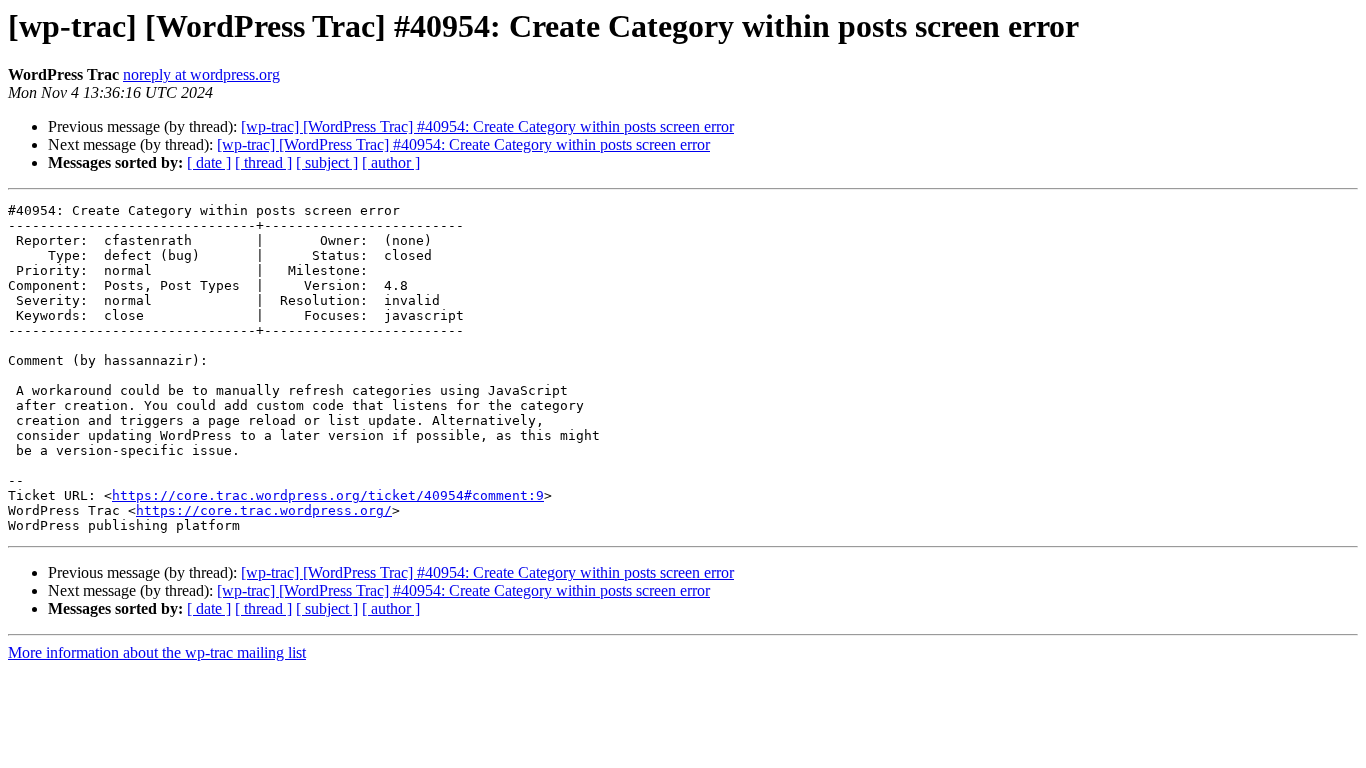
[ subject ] (327, 162)
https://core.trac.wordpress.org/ (264, 510)
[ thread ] (263, 162)
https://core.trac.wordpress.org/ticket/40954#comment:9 (328, 495)
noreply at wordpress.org (201, 74)
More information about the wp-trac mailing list (157, 652)
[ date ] (209, 162)
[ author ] (391, 162)
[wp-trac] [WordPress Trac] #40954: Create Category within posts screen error (487, 126)
